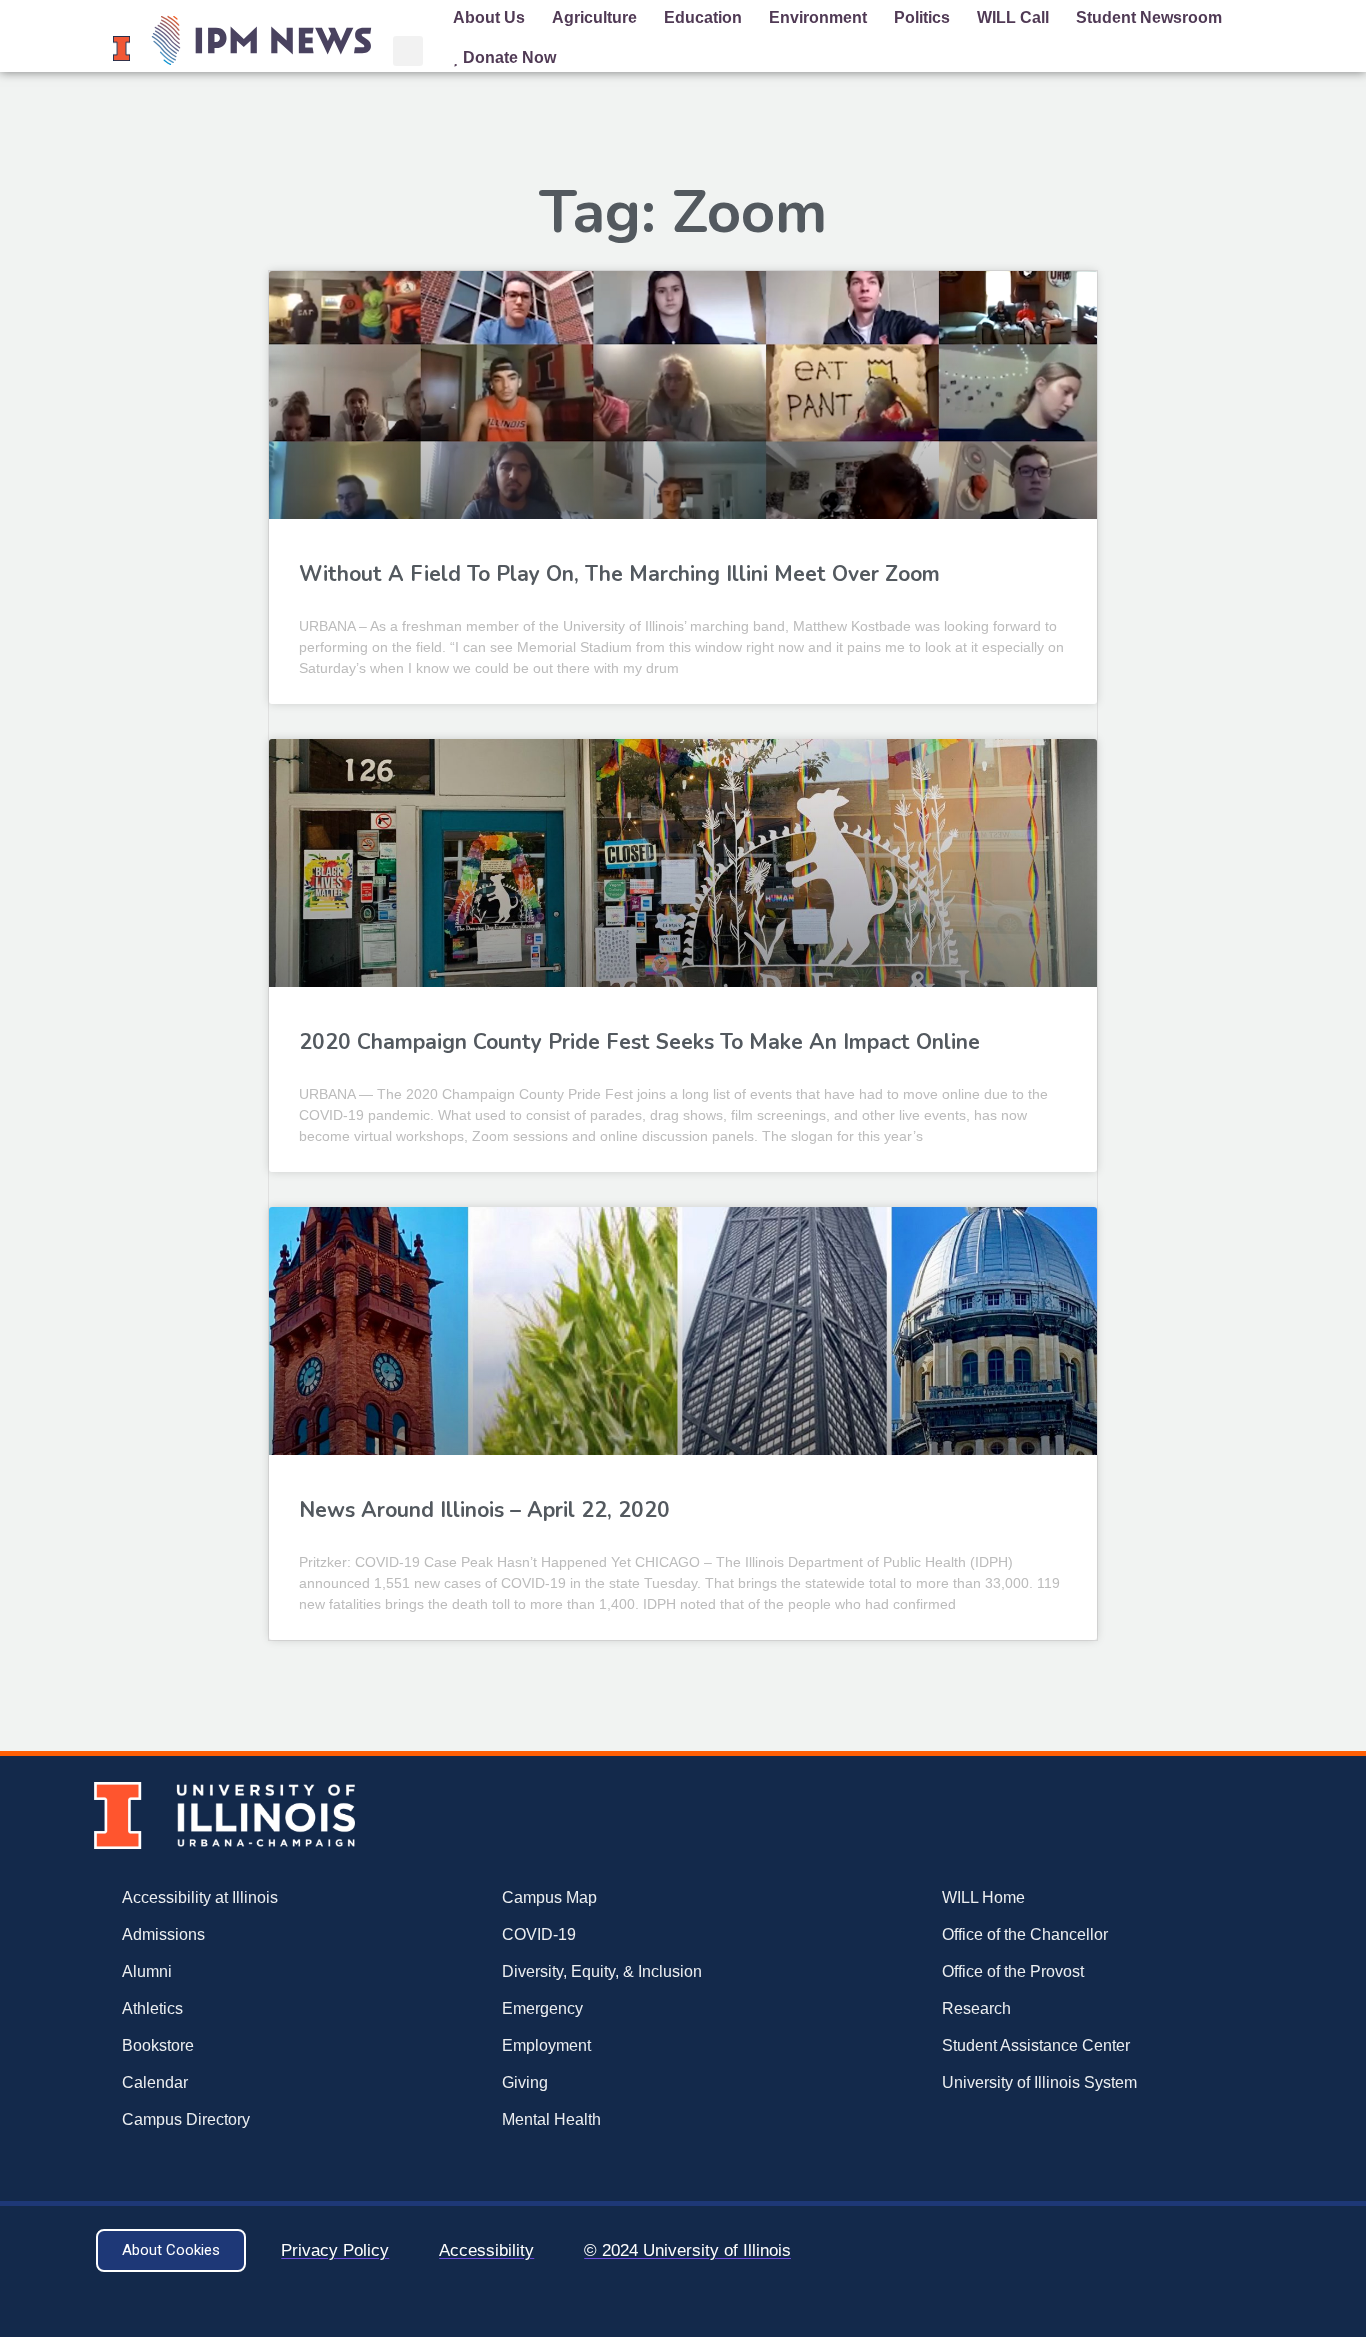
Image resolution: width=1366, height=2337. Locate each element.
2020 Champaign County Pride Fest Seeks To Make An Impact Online (639, 1042)
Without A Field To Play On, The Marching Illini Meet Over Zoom (619, 574)
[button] (408, 51)
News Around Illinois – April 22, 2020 (484, 1510)
